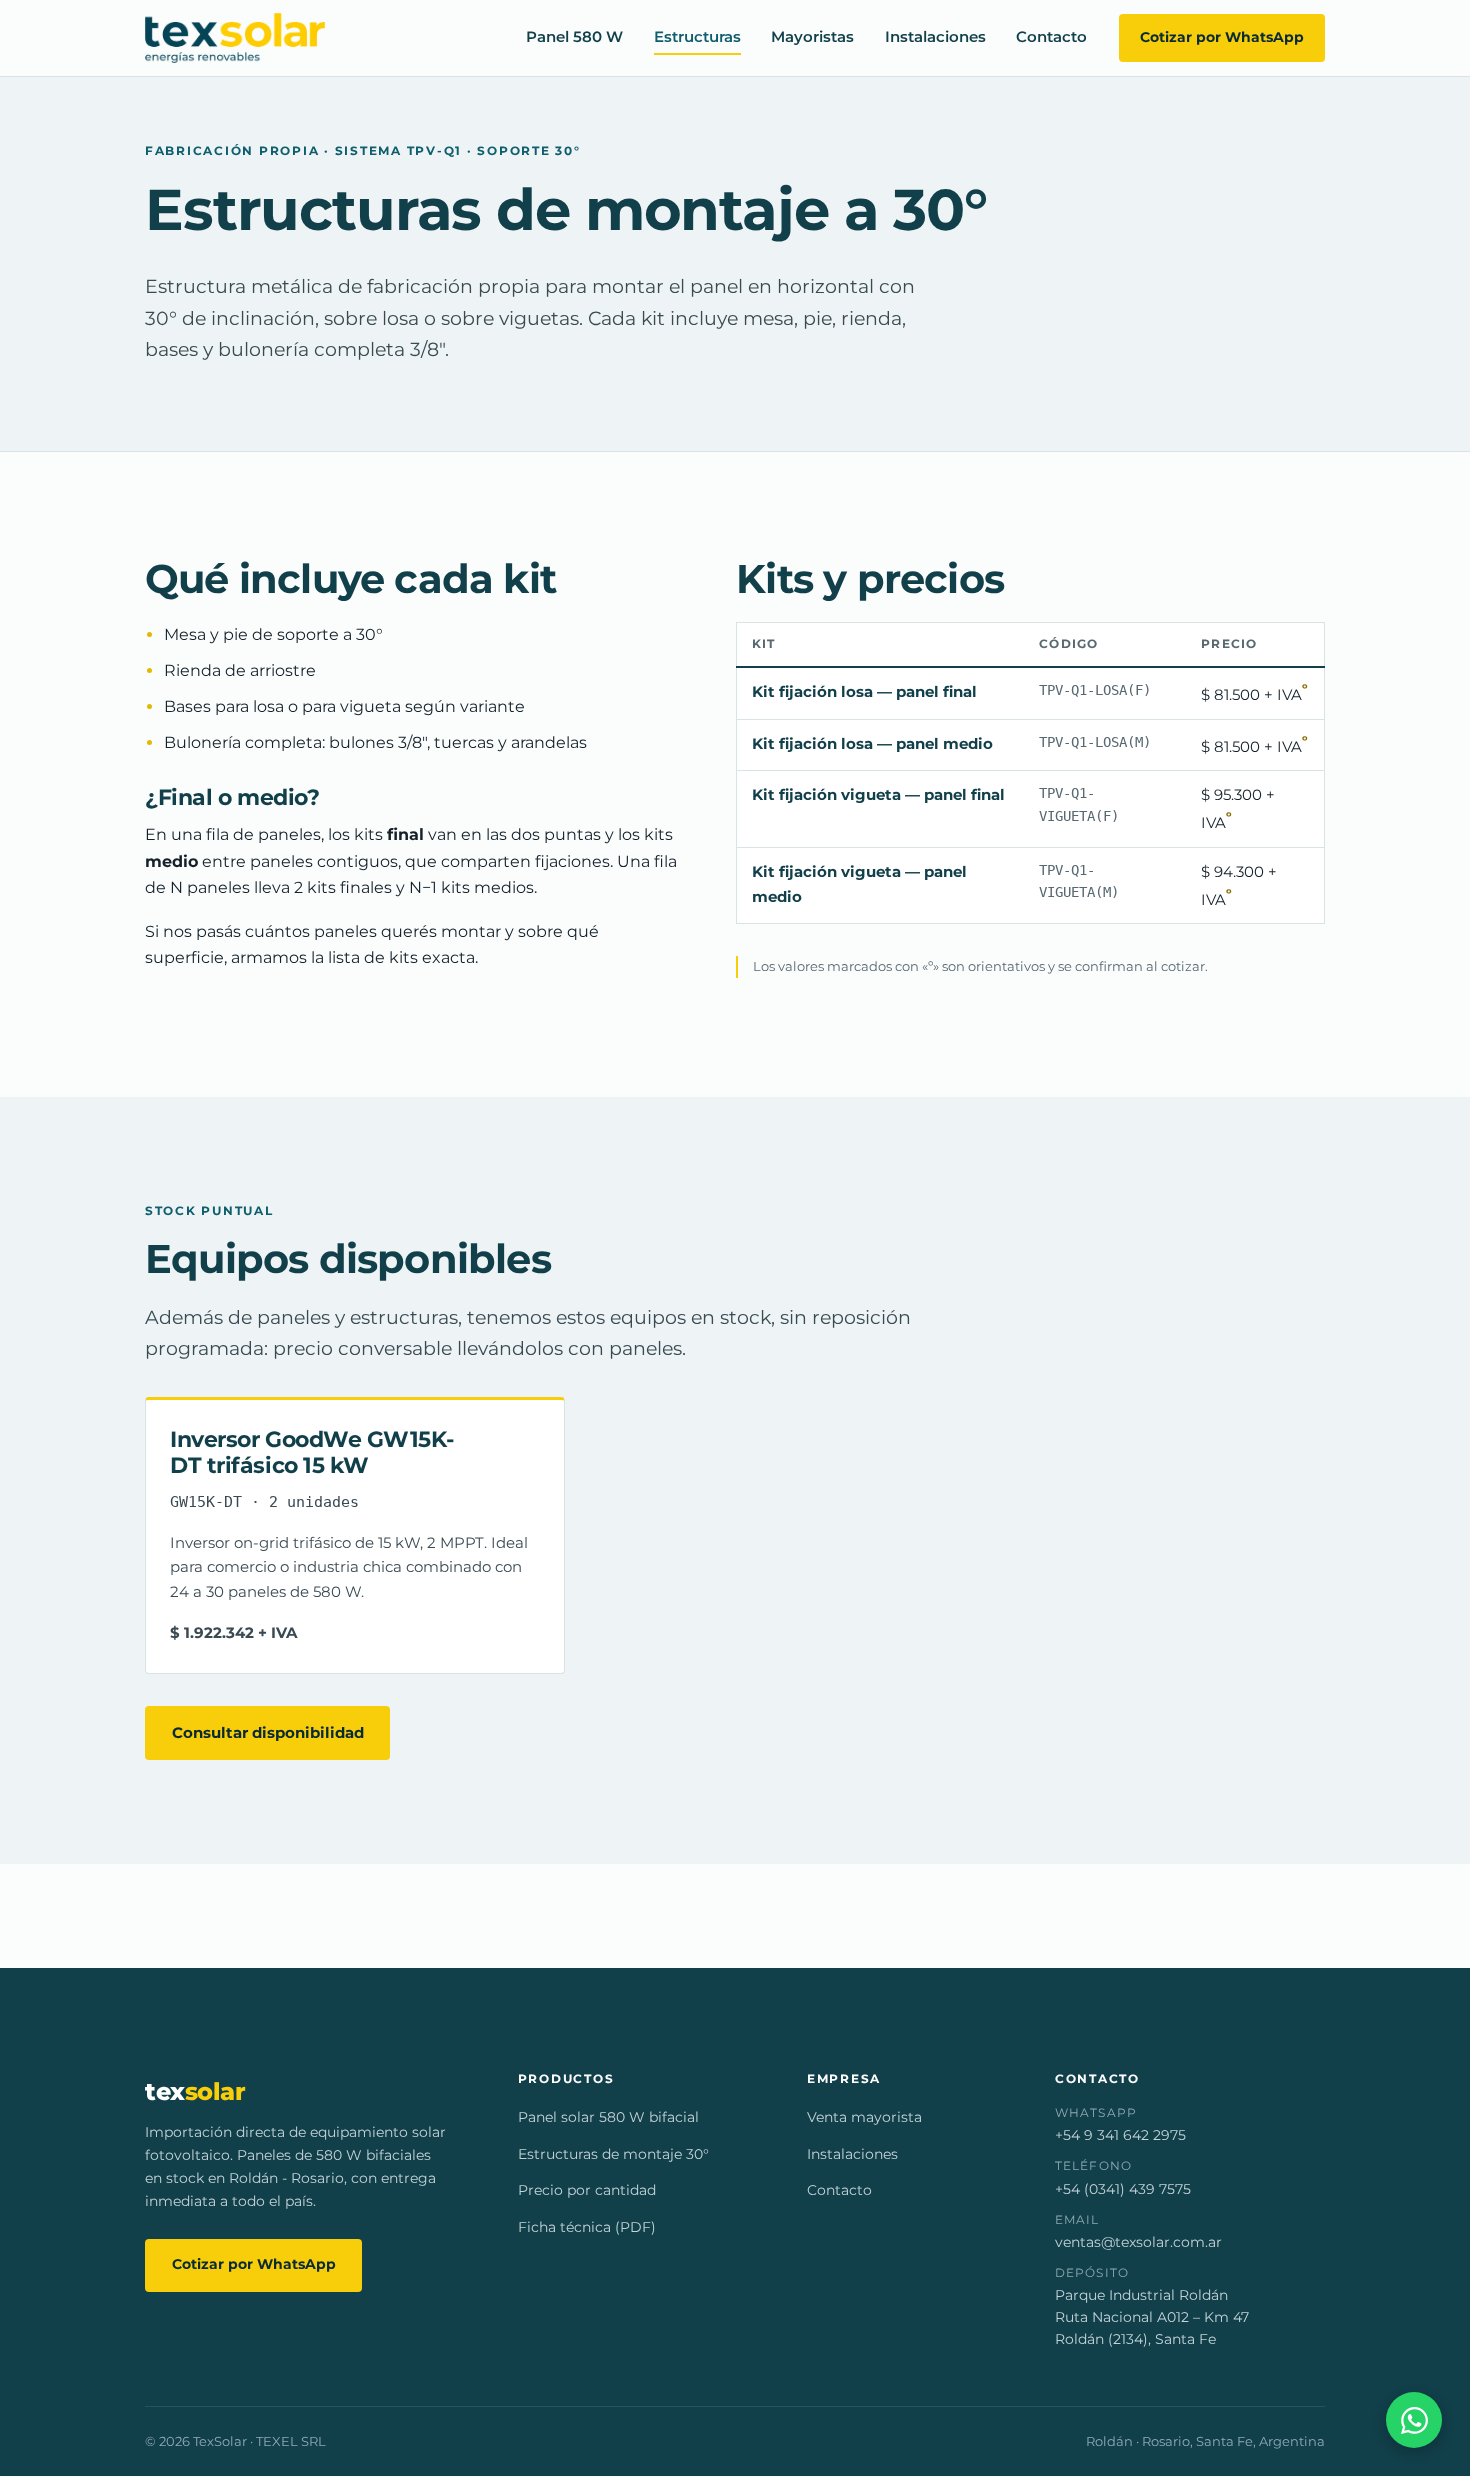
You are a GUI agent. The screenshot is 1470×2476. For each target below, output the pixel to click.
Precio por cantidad (587, 2190)
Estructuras (697, 38)
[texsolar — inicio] (235, 38)
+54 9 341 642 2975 (1120, 2135)
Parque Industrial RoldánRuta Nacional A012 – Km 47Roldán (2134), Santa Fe (1152, 2316)
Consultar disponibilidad (268, 1732)
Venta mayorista (864, 2117)
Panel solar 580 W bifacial (608, 2117)
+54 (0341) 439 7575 (1123, 2189)
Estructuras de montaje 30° (613, 2154)
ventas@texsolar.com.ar (1138, 2242)
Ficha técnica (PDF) (587, 2227)
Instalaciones (935, 38)
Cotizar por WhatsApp (1222, 37)
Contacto (1051, 38)
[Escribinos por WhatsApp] (1414, 2420)
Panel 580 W (574, 38)
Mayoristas (812, 38)
